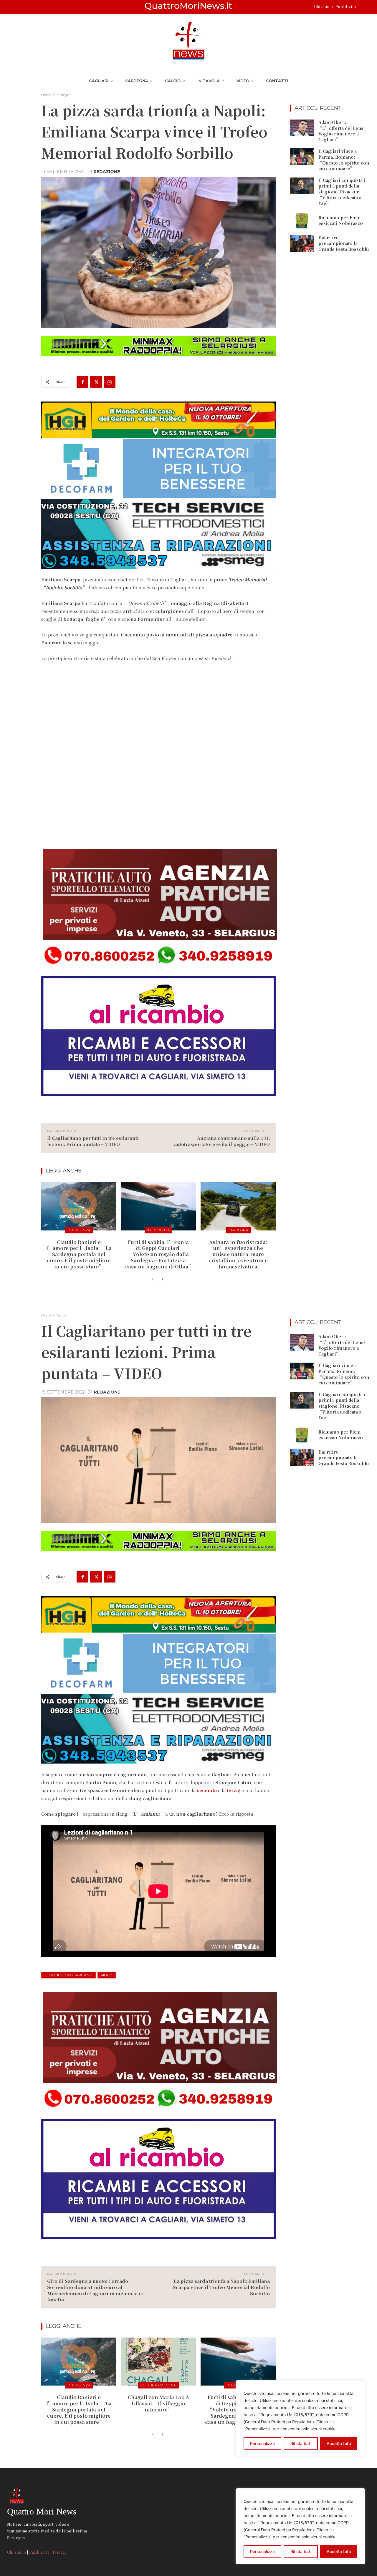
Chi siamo (324, 6)
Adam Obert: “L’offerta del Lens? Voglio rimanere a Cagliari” (342, 131)
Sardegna (63, 95)
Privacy (60, 2552)
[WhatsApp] (110, 382)
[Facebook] (82, 382)
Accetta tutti (339, 2551)
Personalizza (262, 2551)
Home (46, 95)
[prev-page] (153, 1280)
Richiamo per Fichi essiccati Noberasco (341, 220)
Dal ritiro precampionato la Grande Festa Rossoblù (344, 243)
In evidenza (79, 1230)
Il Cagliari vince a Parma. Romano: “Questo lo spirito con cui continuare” (344, 160)
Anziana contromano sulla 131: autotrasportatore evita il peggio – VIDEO (222, 1141)
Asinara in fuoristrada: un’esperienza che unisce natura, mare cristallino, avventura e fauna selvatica (238, 1254)
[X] (96, 382)
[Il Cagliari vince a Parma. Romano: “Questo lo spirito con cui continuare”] (302, 157)
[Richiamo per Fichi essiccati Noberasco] (302, 221)
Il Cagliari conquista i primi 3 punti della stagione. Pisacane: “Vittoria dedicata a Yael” (342, 192)
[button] (363, 7)
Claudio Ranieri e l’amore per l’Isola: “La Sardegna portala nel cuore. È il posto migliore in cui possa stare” (79, 1254)
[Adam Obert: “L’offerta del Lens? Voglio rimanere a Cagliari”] (302, 128)
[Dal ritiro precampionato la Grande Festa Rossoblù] (302, 243)
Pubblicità (346, 6)
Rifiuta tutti (301, 2551)
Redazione (107, 172)
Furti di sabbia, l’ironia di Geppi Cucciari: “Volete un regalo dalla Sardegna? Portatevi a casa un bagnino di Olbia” (159, 1254)
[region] (300, 2526)
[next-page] (162, 1280)
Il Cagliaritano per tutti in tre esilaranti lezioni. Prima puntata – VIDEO (93, 1141)
